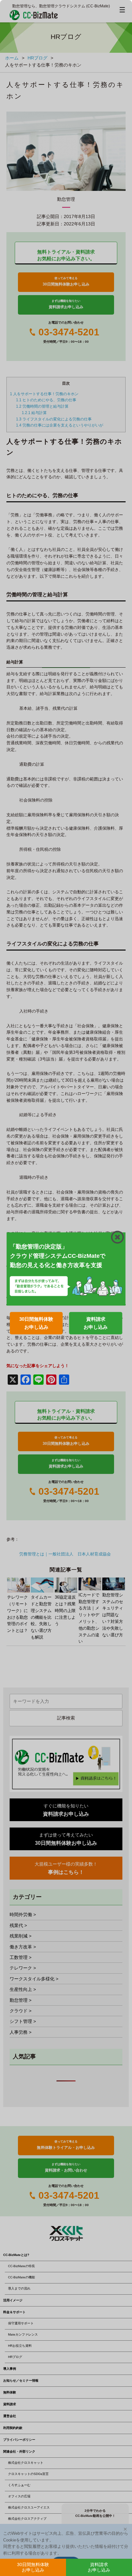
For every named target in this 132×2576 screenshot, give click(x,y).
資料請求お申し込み (96, 1323)
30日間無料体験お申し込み (36, 1323)
